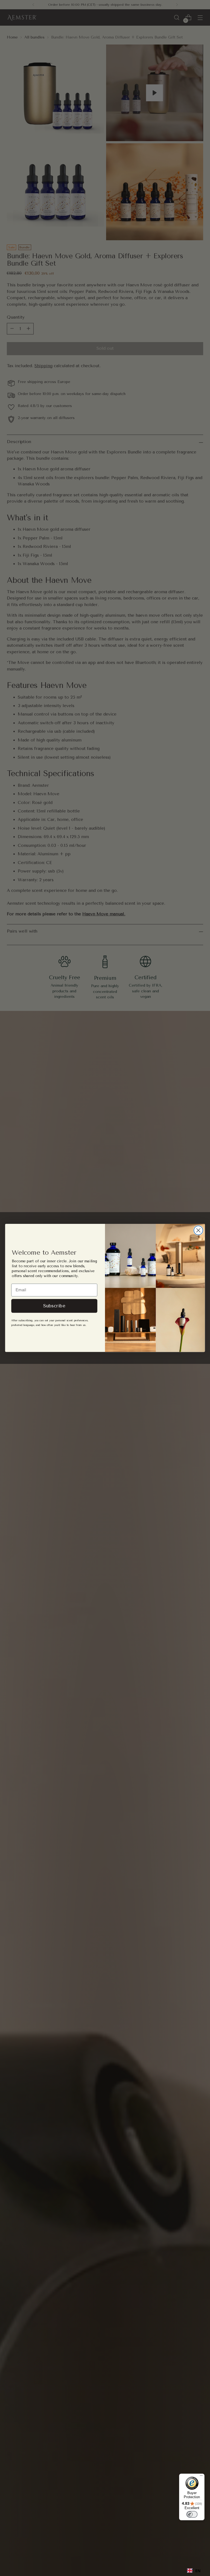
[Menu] (201, 2477)
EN (198, 2571)
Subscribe (54, 1306)
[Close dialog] (198, 1231)
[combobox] (194, 2571)
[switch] (192, 2514)
